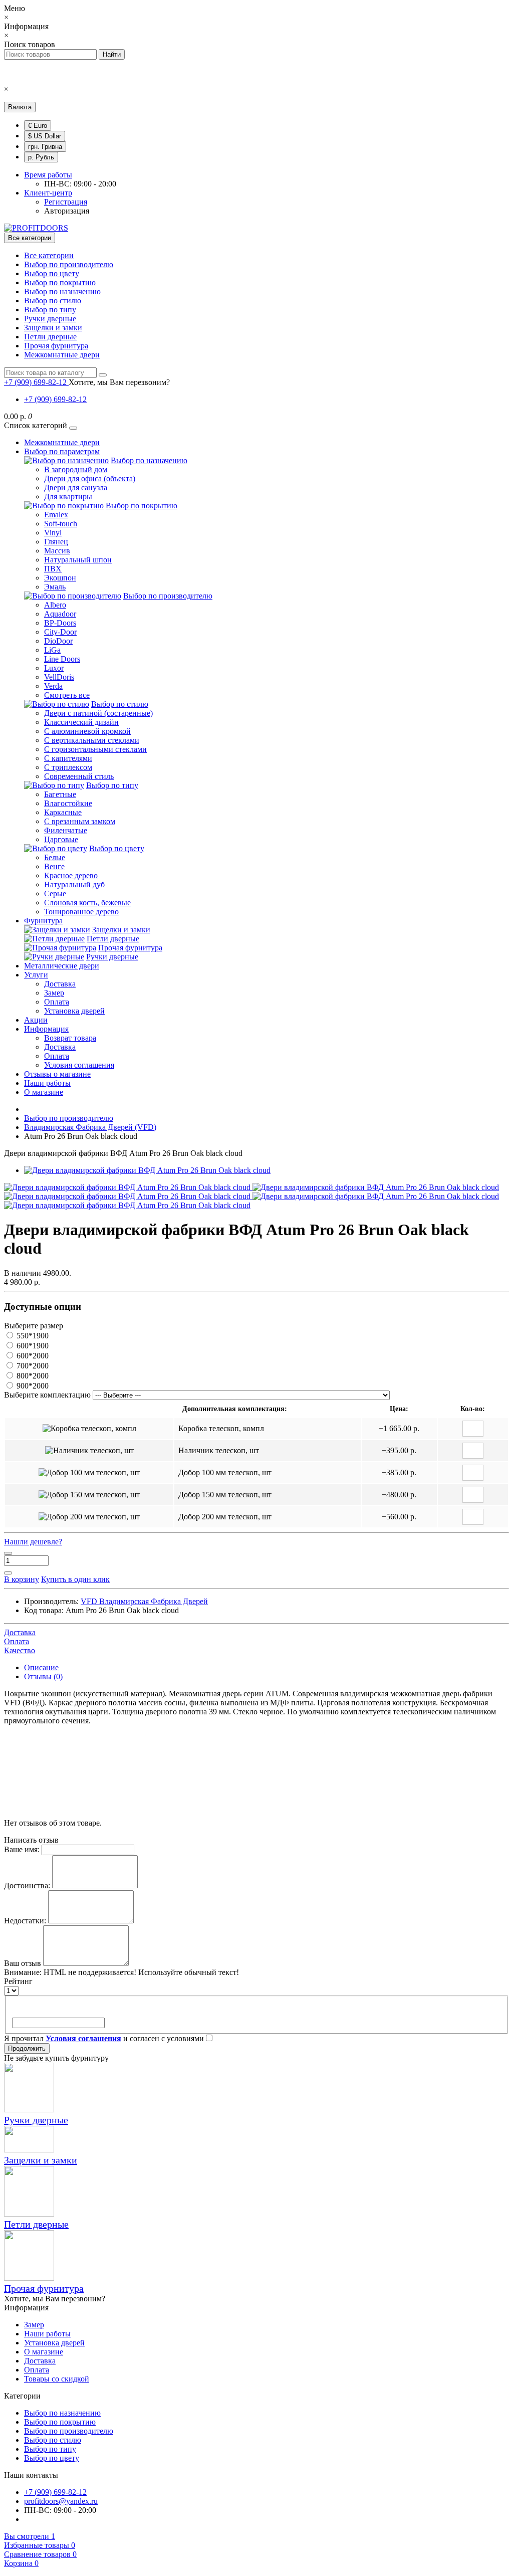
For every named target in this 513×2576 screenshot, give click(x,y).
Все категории (49, 255)
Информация (46, 1029)
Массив (57, 551)
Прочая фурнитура (56, 346)
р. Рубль (41, 157)
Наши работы (47, 1083)
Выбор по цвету (52, 273)
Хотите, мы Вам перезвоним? (119, 382)
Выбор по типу (50, 310)
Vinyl (53, 533)
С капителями (68, 758)
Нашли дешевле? (33, 1542)
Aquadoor (60, 614)
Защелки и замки (53, 328)
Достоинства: (27, 1886)
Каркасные (63, 812)
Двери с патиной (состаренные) (98, 713)
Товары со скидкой (57, 2379)
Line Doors (62, 659)
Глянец (56, 542)
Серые (55, 894)
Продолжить (27, 2048)
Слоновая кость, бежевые (87, 903)
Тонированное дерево (81, 912)
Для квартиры (68, 497)
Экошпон (60, 578)
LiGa (52, 650)
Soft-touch (61, 524)
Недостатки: (25, 1921)
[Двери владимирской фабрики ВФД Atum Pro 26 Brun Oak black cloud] (147, 1170)
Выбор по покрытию (60, 282)
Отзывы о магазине (57, 1074)
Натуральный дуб (74, 884)
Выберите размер (34, 1326)
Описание (41, 1667)
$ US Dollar (45, 136)
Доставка (60, 984)
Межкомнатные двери (62, 355)
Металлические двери (62, 966)
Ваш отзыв (23, 1963)
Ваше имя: (22, 1849)
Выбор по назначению (62, 291)
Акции (36, 1020)
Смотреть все (67, 695)
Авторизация (67, 211)
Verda (53, 686)
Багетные (60, 794)
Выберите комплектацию (47, 1395)
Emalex (56, 515)
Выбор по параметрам (62, 451)
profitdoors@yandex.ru (61, 2501)
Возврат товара (70, 1038)
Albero (55, 605)
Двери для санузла (76, 487)
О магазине (44, 1092)
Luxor (54, 668)
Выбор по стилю (53, 301)
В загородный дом (76, 469)
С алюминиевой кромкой (87, 731)
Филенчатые (66, 830)
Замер (54, 993)
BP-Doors (60, 623)
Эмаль (55, 587)
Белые (55, 857)
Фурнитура (43, 921)
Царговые (61, 839)
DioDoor (58, 641)
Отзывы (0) (43, 1676)
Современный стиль (79, 776)
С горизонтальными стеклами (95, 749)
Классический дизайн (81, 722)
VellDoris (59, 677)
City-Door (60, 632)
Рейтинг (18, 1981)
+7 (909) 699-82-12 (55, 399)
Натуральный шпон (78, 560)
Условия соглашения (79, 1065)
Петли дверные (50, 337)
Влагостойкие (68, 803)
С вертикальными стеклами (92, 740)
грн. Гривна (45, 147)
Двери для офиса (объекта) (90, 478)
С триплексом (68, 767)
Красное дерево (71, 875)
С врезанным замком (80, 821)
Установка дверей (74, 1011)
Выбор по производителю (69, 264)
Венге (54, 866)
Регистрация (66, 202)
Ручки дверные (50, 319)
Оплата (57, 1002)
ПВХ (53, 569)
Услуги (36, 975)
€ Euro (38, 126)
